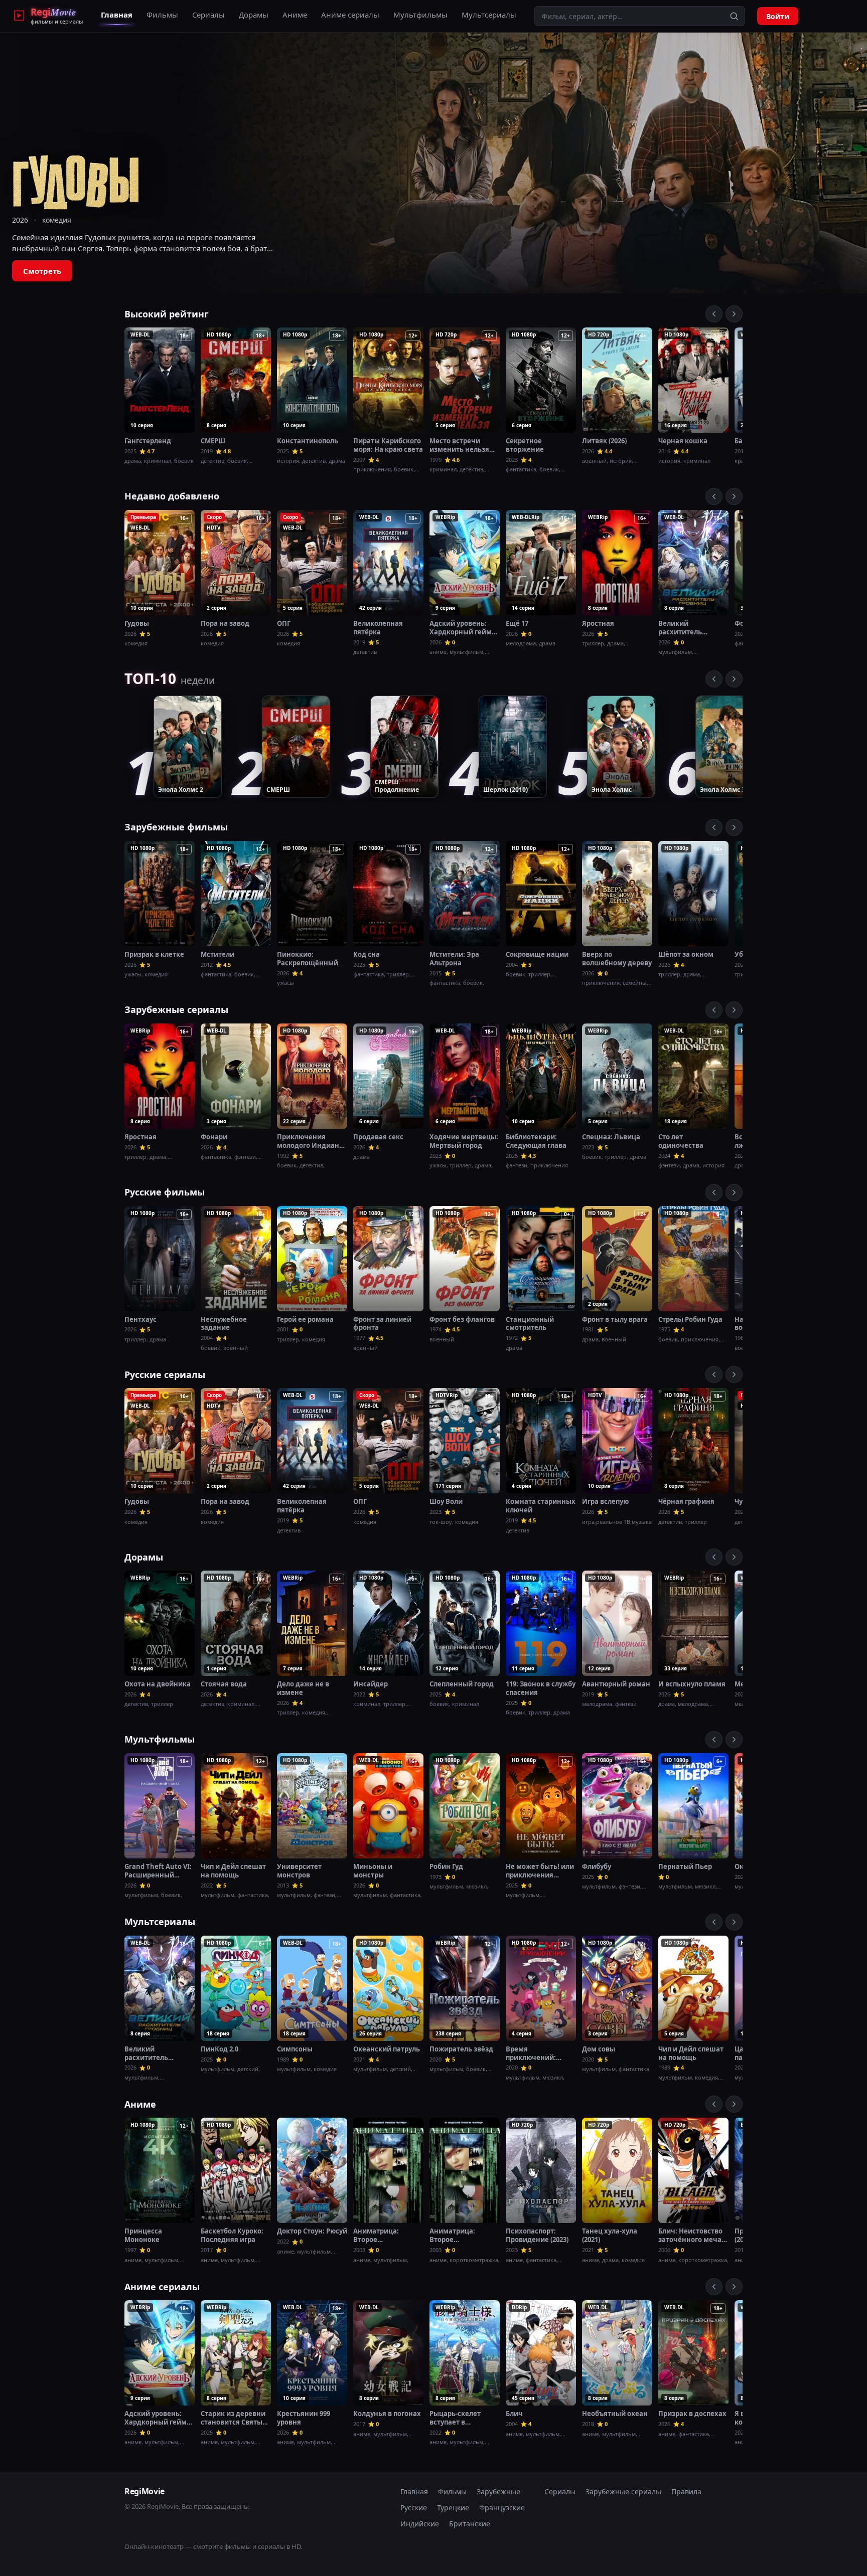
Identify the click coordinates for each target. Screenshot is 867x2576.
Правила (686, 2492)
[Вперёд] (734, 314)
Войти (778, 16)
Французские (502, 2508)
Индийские (420, 2524)
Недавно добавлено (172, 496)
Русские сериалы (165, 1375)
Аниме (295, 15)
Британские (470, 2524)
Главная (117, 15)
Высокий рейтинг (167, 314)
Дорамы (254, 15)
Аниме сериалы (350, 15)
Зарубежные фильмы (176, 827)
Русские (414, 2508)
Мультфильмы (420, 15)
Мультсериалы (489, 15)
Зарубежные (498, 2492)
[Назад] (714, 314)
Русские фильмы (165, 1192)
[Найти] (734, 16)
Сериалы (208, 15)
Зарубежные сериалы (176, 1009)
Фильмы (162, 15)
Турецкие (453, 2508)
